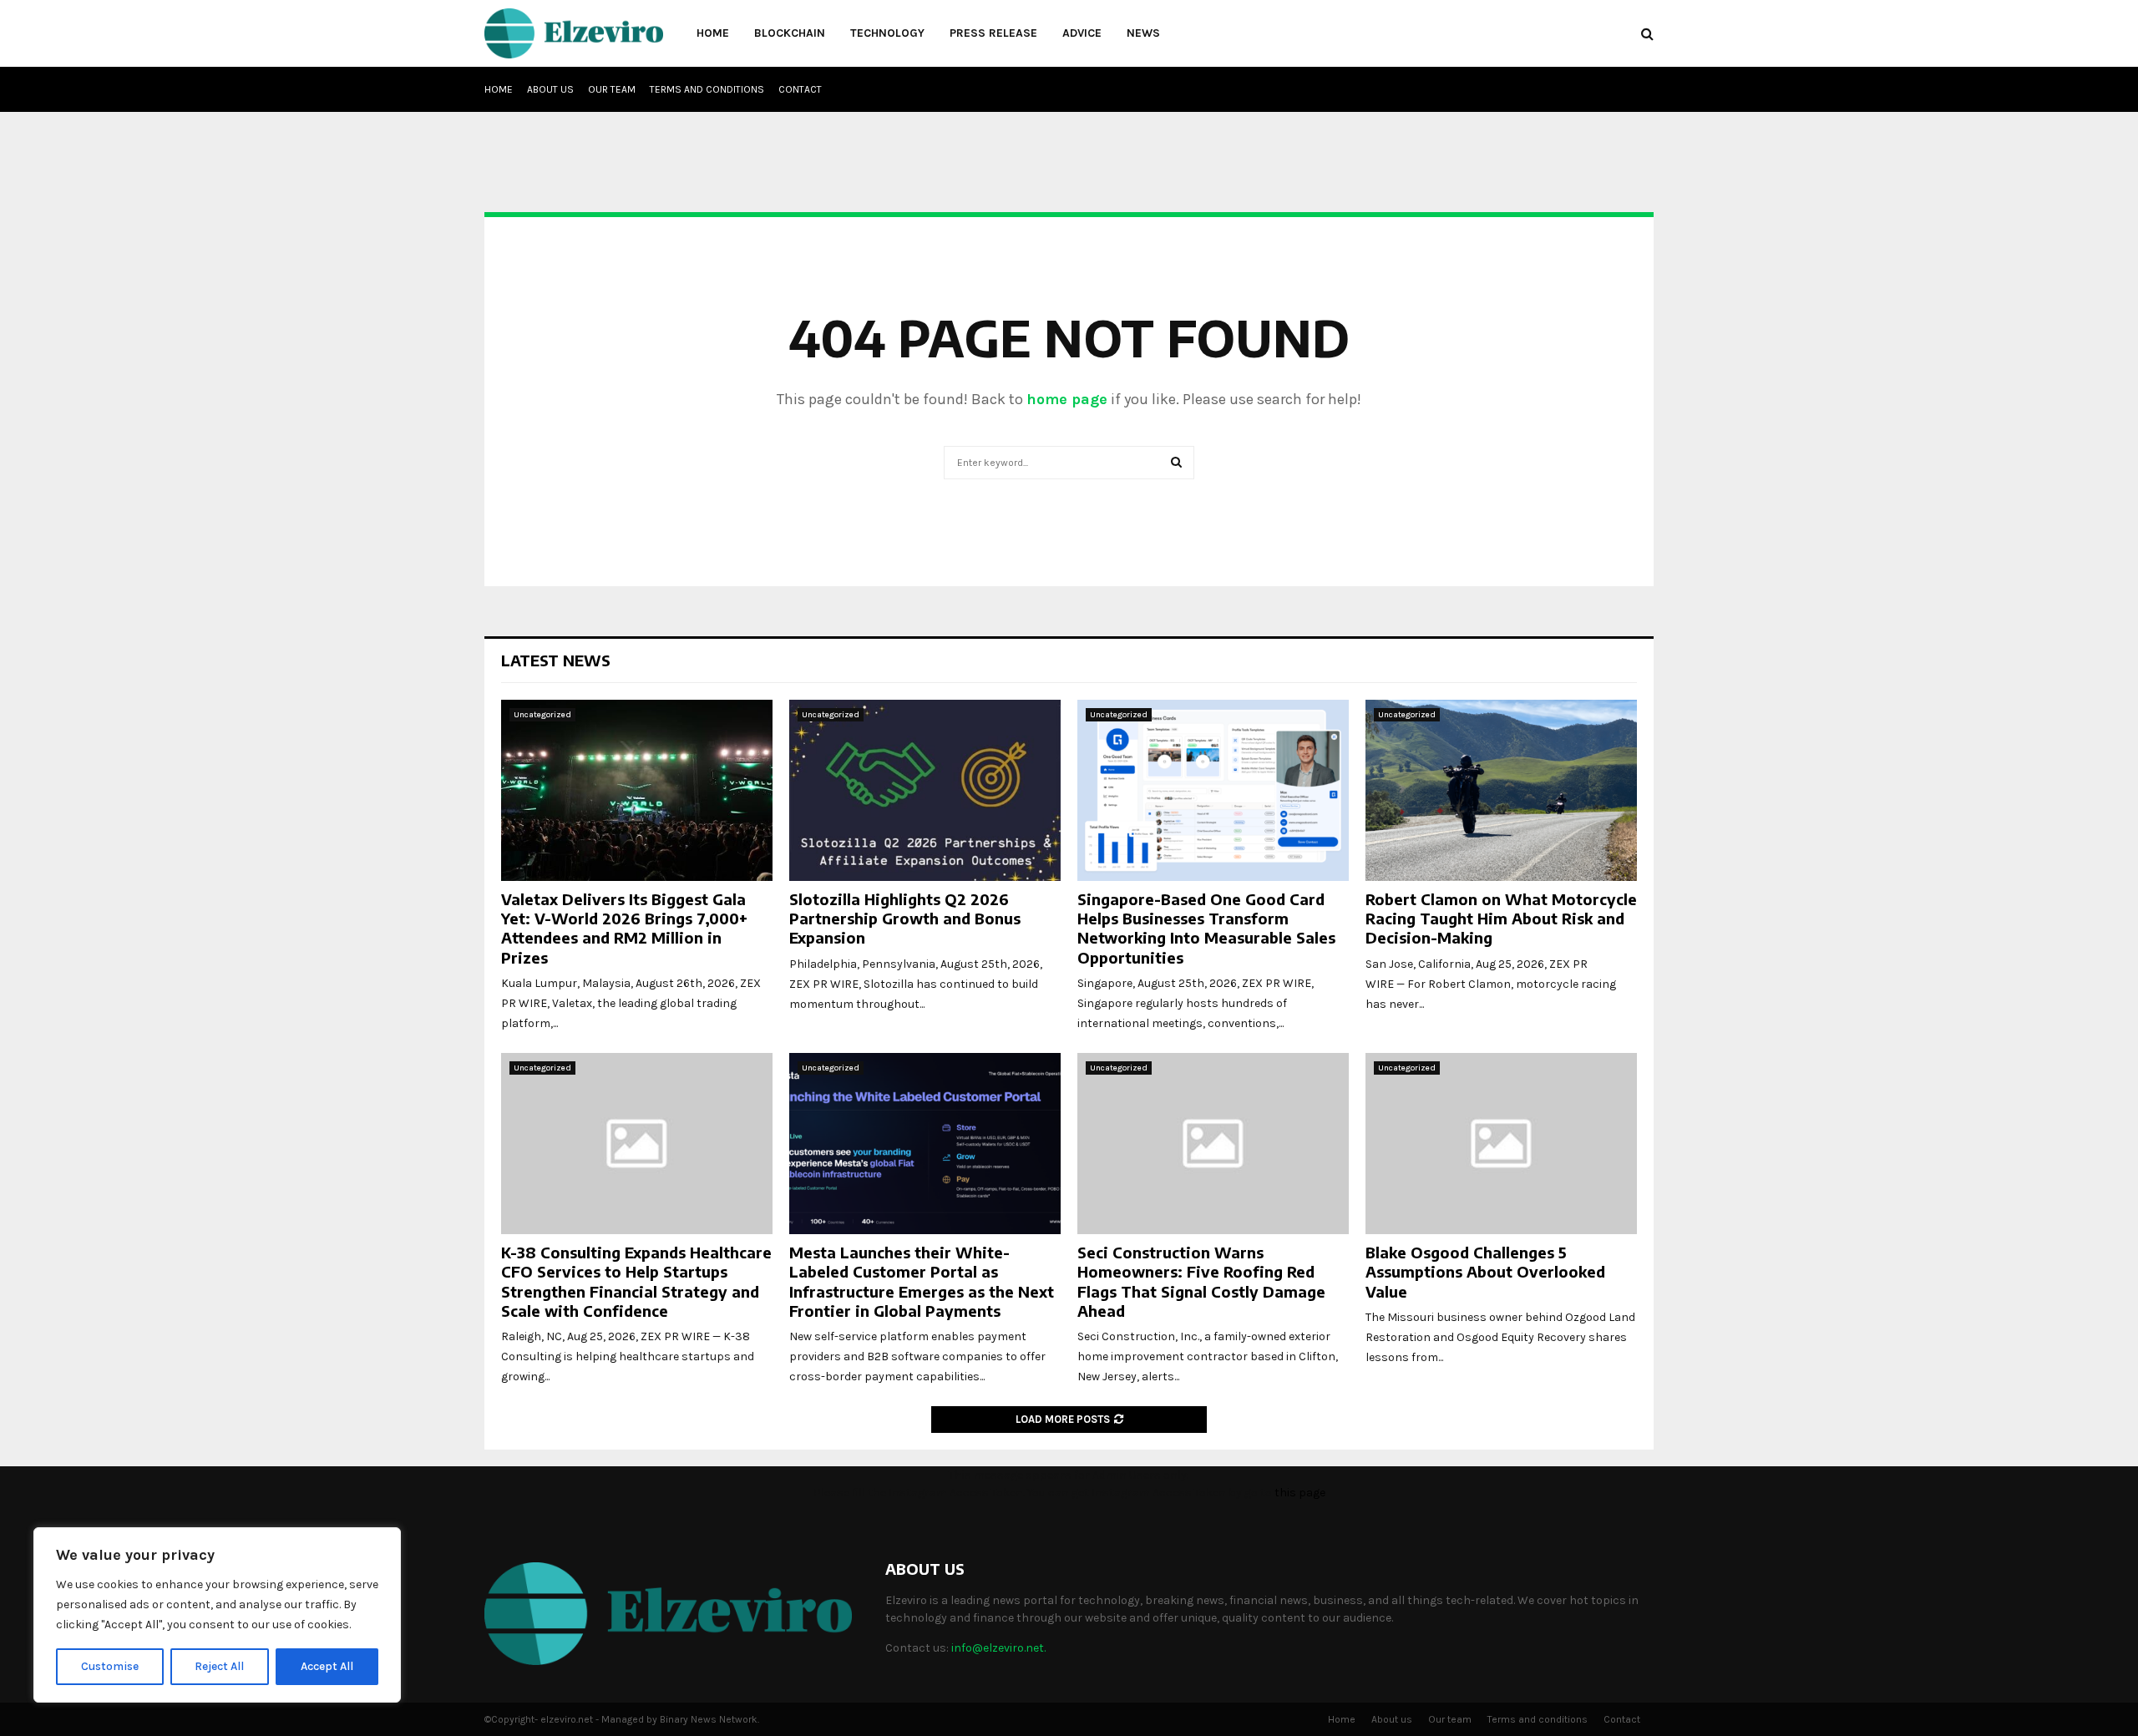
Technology (887, 33)
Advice (1082, 33)
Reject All (219, 1666)
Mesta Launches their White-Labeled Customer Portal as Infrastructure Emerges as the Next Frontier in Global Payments (922, 1281)
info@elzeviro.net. (998, 1648)
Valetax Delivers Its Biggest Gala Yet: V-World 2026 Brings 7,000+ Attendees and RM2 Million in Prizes (624, 928)
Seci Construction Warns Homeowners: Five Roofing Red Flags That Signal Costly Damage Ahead (1201, 1281)
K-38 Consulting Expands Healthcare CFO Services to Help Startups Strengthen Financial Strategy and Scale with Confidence (636, 1281)
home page (1067, 399)
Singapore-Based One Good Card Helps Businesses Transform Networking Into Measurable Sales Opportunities (1206, 928)
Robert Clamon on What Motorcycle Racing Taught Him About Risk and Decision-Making (1501, 919)
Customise (110, 1666)
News (1143, 33)
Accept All (327, 1666)
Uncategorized (542, 715)
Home (713, 33)
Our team (612, 89)
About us (550, 89)
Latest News (556, 660)
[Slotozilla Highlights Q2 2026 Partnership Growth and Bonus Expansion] (925, 790)
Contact (800, 89)
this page (1300, 1493)
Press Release (993, 33)
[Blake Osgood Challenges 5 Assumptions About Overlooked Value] (1501, 1144)
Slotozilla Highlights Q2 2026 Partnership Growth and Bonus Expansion (905, 919)
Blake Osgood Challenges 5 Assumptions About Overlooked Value (1485, 1272)
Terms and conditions (707, 89)
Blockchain (790, 33)
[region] (217, 1615)
